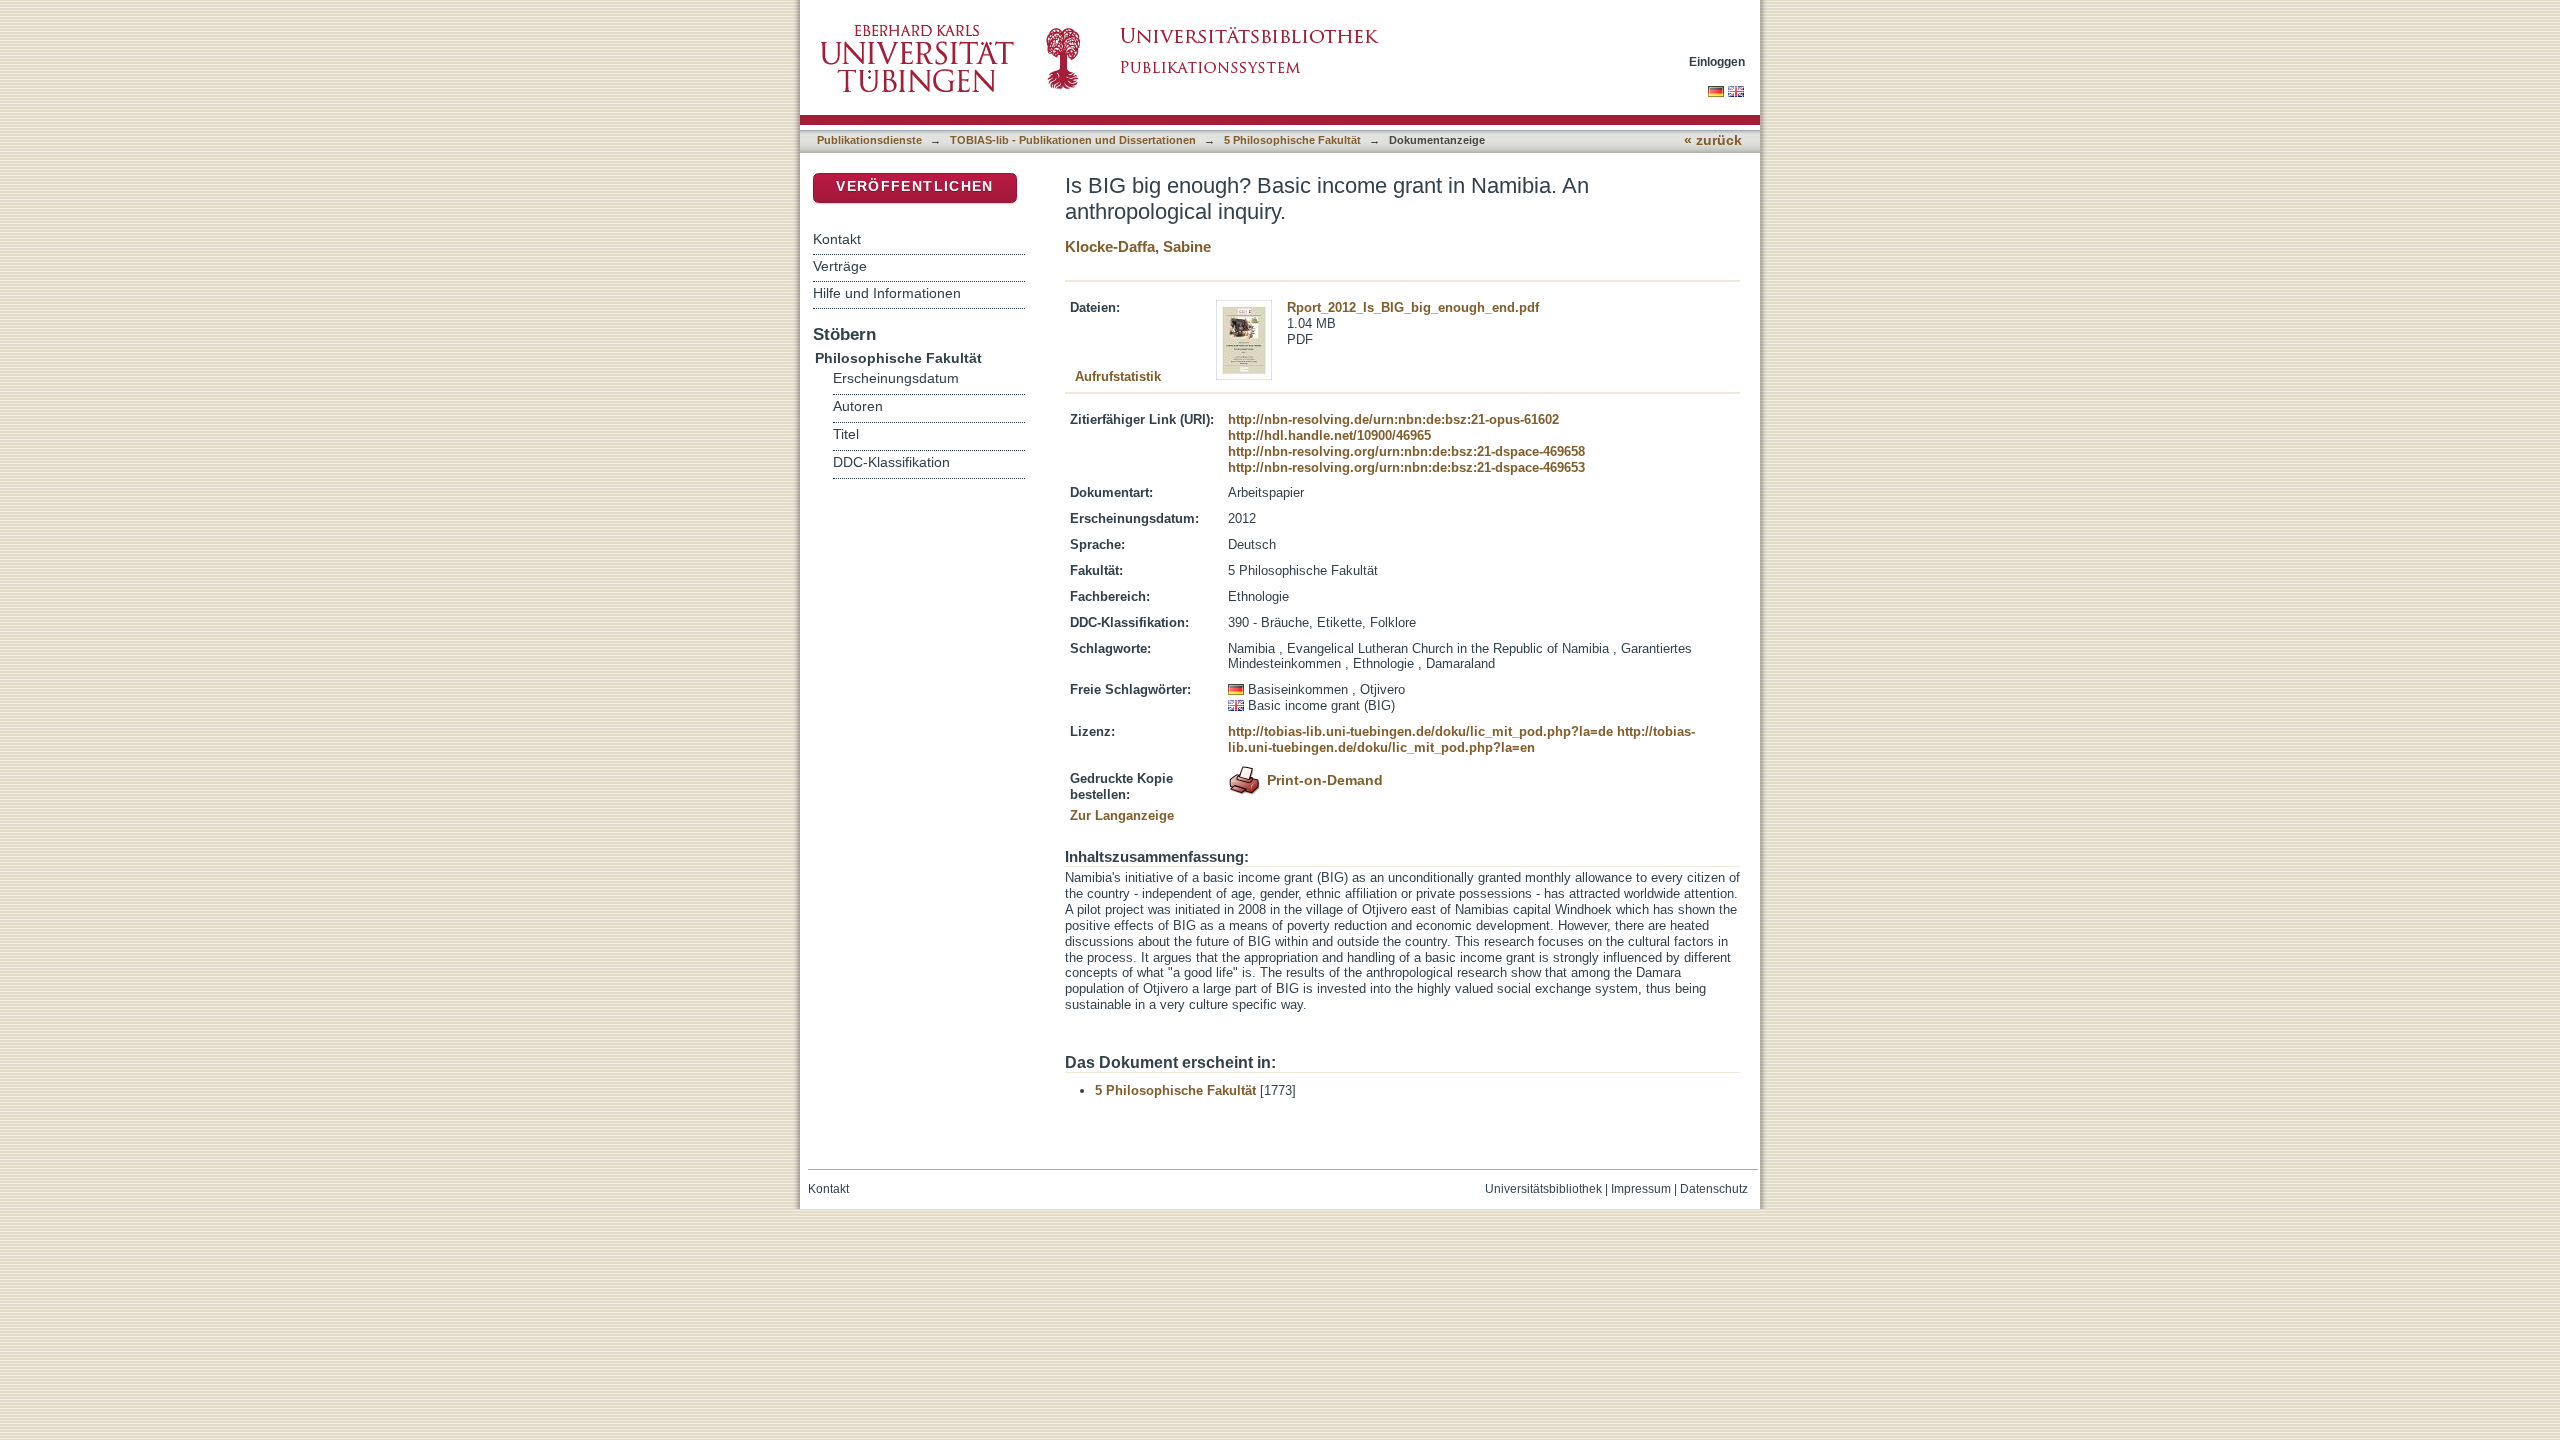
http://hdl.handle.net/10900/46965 (1329, 435)
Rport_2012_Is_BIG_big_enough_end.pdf (1413, 307)
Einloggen (1717, 61)
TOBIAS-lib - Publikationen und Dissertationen (1073, 140)
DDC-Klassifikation (891, 462)
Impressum (1641, 1189)
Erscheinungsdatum (896, 378)
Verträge (840, 266)
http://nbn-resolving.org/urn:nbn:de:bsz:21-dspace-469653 (1406, 467)
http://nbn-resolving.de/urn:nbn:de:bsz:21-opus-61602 (1393, 419)
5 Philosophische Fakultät (1292, 140)
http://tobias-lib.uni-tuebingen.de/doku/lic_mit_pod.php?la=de (1420, 731)
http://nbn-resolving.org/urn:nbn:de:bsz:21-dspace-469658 (1406, 451)
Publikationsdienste (869, 140)
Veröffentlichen (914, 186)
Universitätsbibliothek (1543, 1189)
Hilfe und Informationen (887, 293)
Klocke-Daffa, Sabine (1138, 246)
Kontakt (837, 239)
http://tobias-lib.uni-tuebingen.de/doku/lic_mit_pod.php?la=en (1461, 739)
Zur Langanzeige (1122, 815)
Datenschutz (1714, 1189)
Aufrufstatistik (1118, 376)
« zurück (1713, 140)
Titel (846, 434)
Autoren (858, 406)
